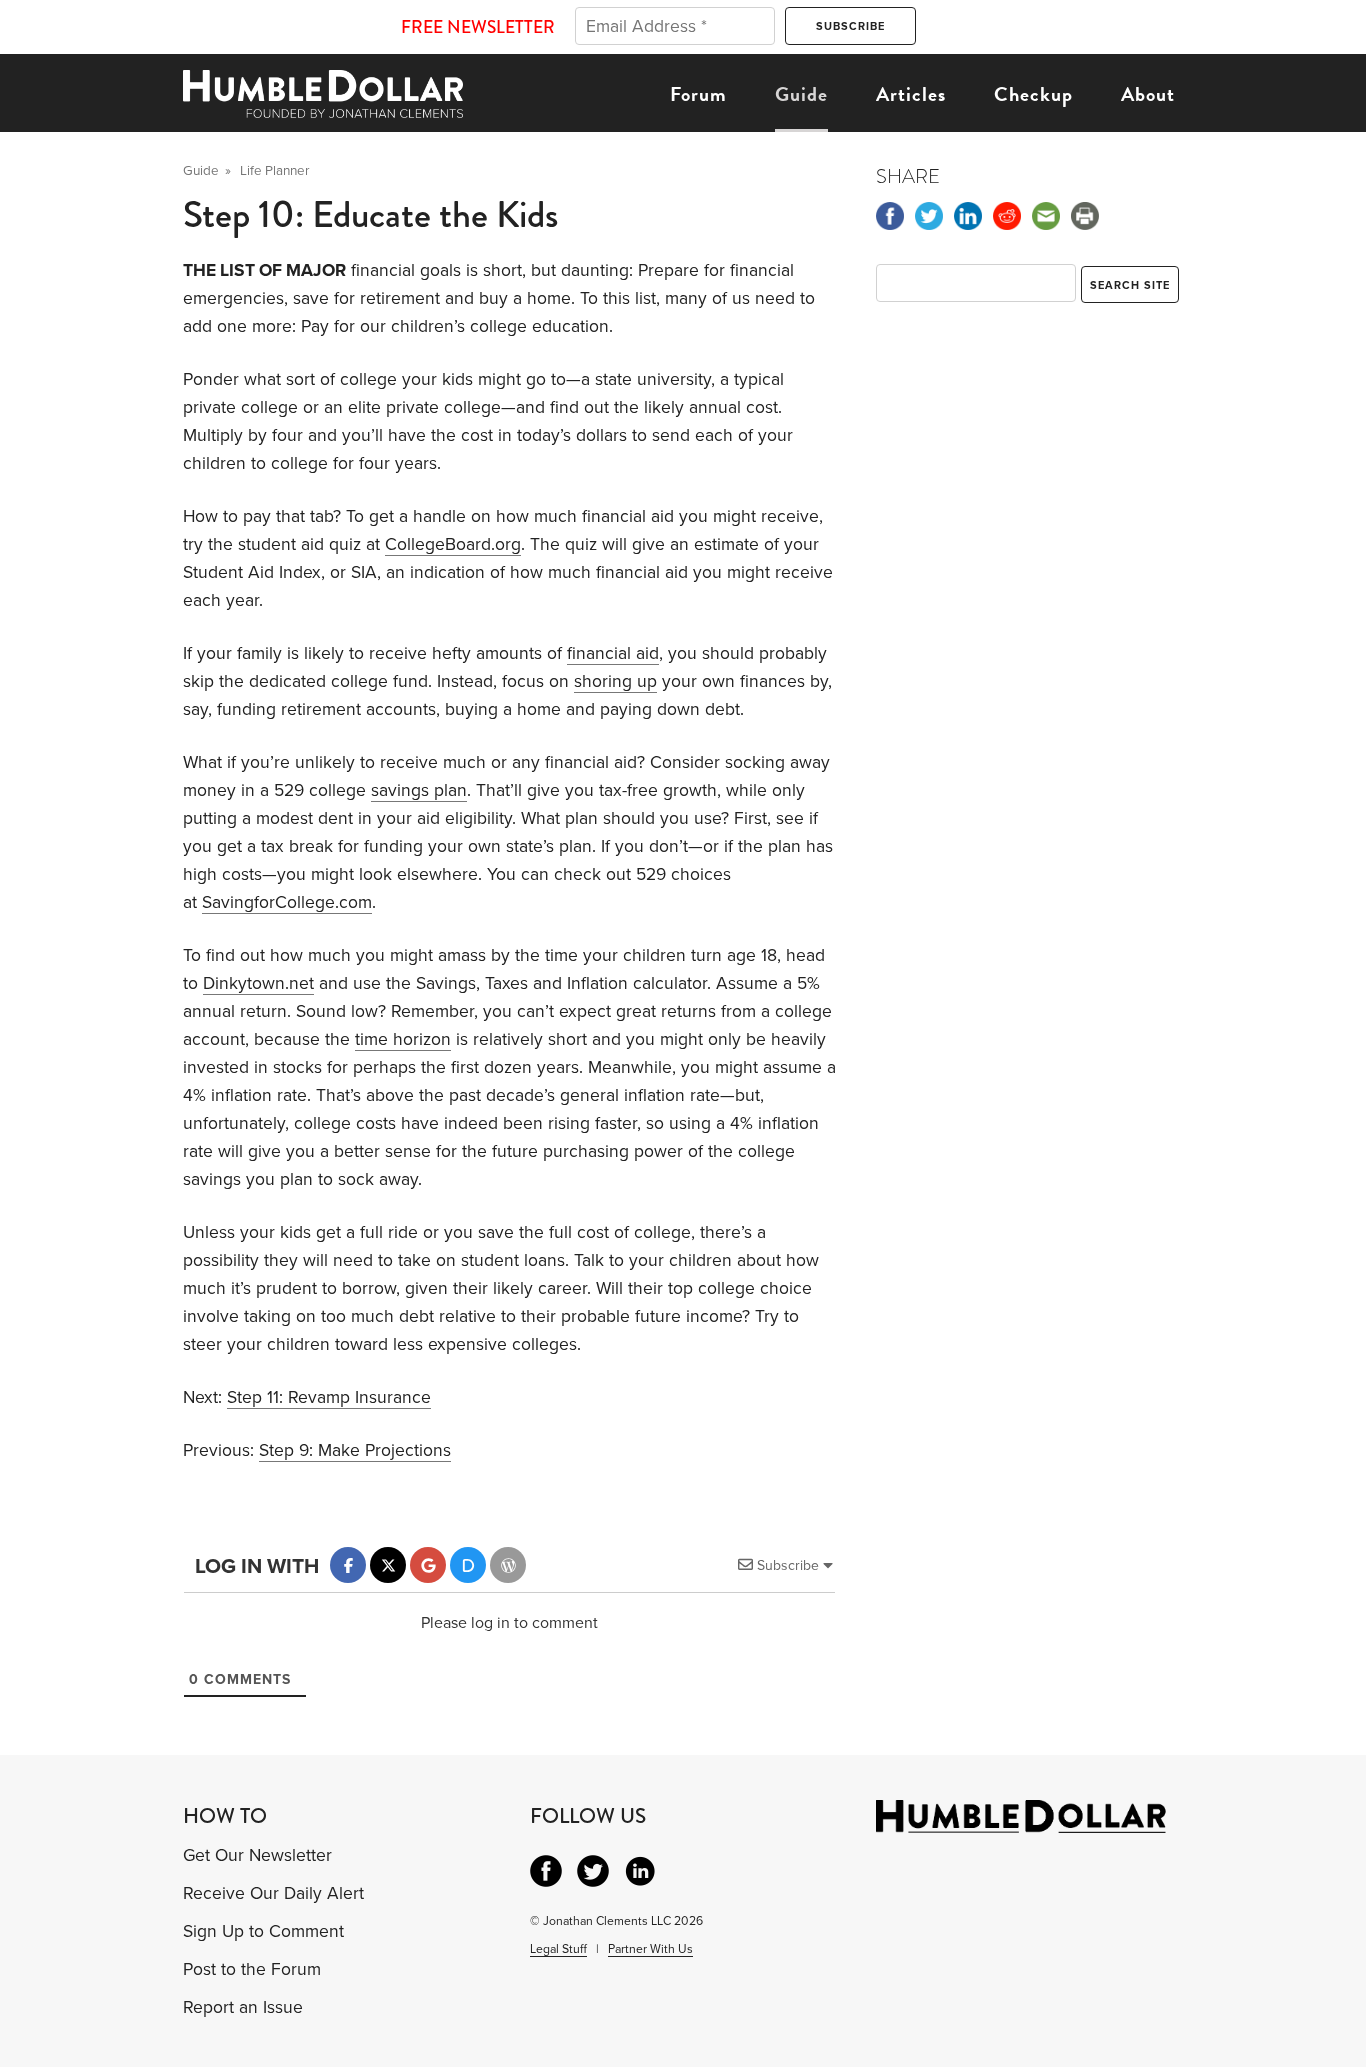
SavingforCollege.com (287, 902)
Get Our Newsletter (257, 1855)
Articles (911, 94)
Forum (698, 94)
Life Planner (274, 171)
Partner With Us (650, 1949)
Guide (801, 94)
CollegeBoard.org (453, 544)
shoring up (615, 681)
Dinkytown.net (258, 983)
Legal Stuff (558, 1949)
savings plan (419, 790)
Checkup (1033, 94)
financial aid (613, 653)
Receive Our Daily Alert (273, 1893)
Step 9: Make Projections (355, 1450)
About (1148, 94)
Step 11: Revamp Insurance (329, 1397)
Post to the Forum (252, 1969)
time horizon (403, 1039)
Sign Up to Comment (263, 1931)
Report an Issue (243, 2007)
